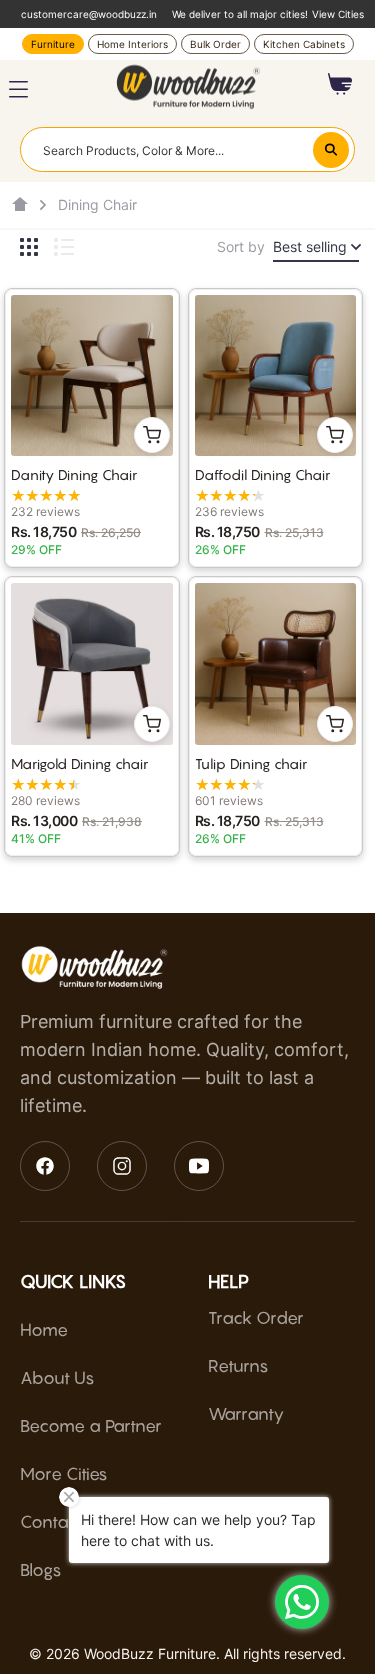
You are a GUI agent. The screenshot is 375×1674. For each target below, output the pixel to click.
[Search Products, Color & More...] (331, 150)
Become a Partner (91, 1426)
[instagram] (122, 1166)
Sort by (241, 246)
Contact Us (64, 1522)
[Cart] (340, 84)
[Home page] (20, 205)
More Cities (64, 1474)
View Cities (338, 14)
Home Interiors (132, 44)
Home (44, 1330)
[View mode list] (64, 247)
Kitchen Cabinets (304, 44)
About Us (57, 1378)
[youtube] (199, 1166)
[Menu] (18, 89)
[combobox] (187, 149)
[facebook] (45, 1166)
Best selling (310, 246)
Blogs (41, 1570)
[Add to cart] (152, 435)
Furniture (53, 44)
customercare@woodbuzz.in (89, 14)
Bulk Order (215, 44)
